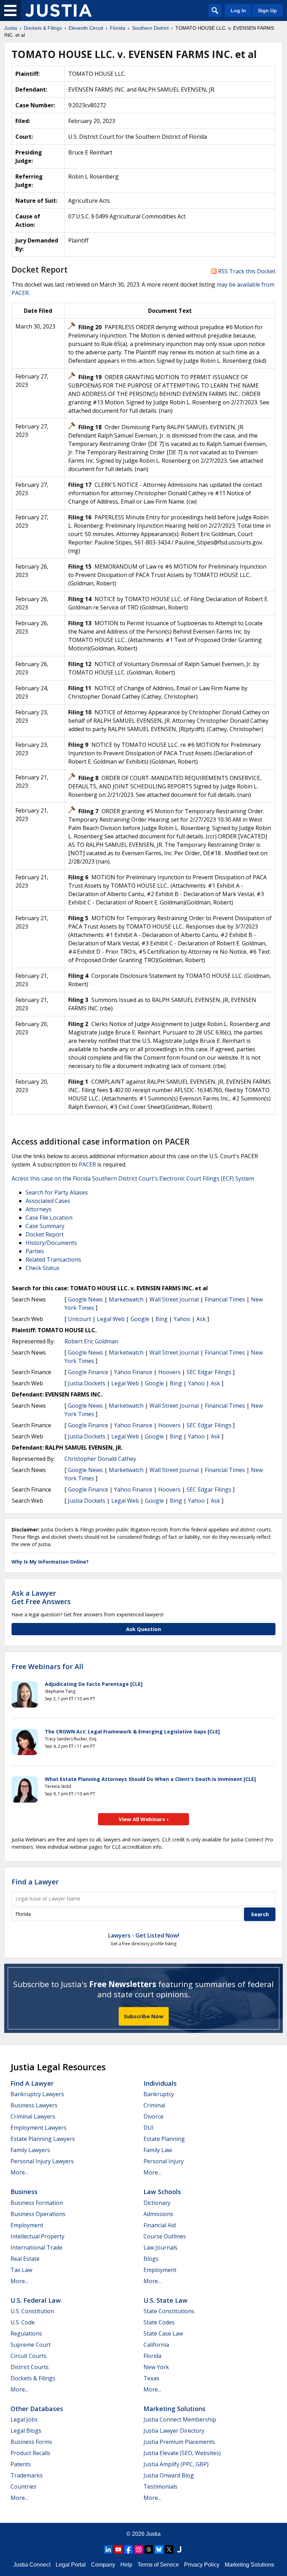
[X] (169, 2549)
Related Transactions (53, 1260)
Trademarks (27, 2475)
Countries (23, 2487)
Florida (152, 2356)
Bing (162, 1319)
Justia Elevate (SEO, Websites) (182, 2453)
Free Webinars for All (47, 1667)
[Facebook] (128, 2549)
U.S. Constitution (32, 2311)
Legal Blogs (26, 2431)
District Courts (30, 2367)
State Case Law (163, 2333)
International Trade (36, 2247)
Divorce (153, 2116)
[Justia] (58, 10)
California (156, 2345)
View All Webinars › (144, 1819)
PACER (87, 1164)
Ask (201, 1319)
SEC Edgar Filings (209, 1372)
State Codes (159, 2322)
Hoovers (169, 1372)
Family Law (158, 2150)
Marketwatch (126, 1299)
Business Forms (31, 2442)
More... (19, 2172)
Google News (85, 1299)
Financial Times (225, 1299)
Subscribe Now (144, 2016)
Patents (21, 2464)
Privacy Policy (202, 2565)
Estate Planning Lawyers (43, 2139)
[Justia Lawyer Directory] (179, 2549)
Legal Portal (71, 2565)
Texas (151, 2378)
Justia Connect (32, 2565)
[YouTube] (118, 2549)
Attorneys (38, 1209)
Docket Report (45, 1234)
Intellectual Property (37, 2236)
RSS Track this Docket (246, 271)
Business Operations (38, 2214)
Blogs (151, 2259)
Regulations (26, 2333)
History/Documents (51, 1243)
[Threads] (149, 2549)
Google (140, 1319)
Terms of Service (158, 2565)
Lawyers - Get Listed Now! (144, 1935)
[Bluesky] (159, 2549)
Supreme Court (31, 2345)
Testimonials (160, 2487)
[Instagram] (139, 2549)
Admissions (158, 2214)
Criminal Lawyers (33, 2116)
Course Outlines (165, 2236)
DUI (149, 2128)
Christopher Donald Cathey (100, 1459)
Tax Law (21, 2270)
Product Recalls (30, 2453)
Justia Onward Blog (169, 2475)
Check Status (43, 1268)
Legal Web (111, 1319)
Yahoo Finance (133, 1372)
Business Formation (37, 2203)
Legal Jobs (24, 2419)
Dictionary (157, 2203)
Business (24, 2192)
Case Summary (45, 1226)
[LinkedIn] (108, 2549)
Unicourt (79, 1319)
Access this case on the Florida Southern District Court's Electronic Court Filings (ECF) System (133, 1178)
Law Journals (160, 2247)
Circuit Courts (29, 2356)
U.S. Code (23, 2322)
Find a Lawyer (35, 1882)
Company (103, 2565)
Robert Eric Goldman (91, 1341)
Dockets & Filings (33, 2378)
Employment (27, 2225)
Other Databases (37, 2409)
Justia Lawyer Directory (174, 2431)
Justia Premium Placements (179, 2442)
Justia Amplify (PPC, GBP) (176, 2464)
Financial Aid (160, 2225)
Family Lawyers (30, 2150)
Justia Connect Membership (180, 2419)
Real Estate (25, 2259)
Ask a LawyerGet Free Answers (41, 1597)
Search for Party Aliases (57, 1192)
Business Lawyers (34, 2105)
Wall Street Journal (174, 1299)
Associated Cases (48, 1201)
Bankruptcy (159, 2094)
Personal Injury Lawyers (42, 2161)
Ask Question (143, 1629)
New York (156, 2367)
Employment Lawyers (38, 2128)
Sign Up (267, 10)
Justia (153, 2534)
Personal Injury (164, 2161)
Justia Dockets (87, 1383)
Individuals (160, 2083)
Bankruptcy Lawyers (37, 2094)
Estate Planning (164, 2139)
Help (126, 2565)
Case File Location (49, 1218)
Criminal (154, 2105)
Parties (35, 1251)
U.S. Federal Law (36, 2300)
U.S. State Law (166, 2300)
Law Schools (162, 2192)
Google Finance (88, 1372)
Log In (238, 10)
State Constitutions (169, 2311)
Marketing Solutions (174, 2409)
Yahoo (182, 1319)
